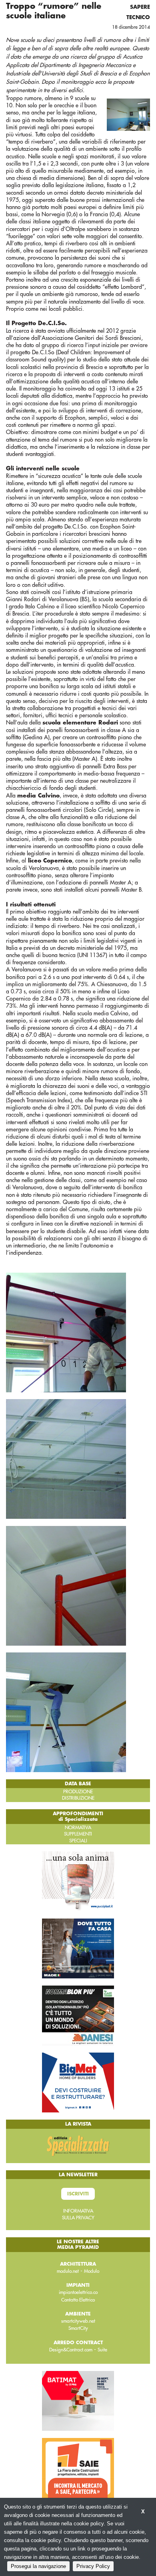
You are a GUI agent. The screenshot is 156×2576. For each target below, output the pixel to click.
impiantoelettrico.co (78, 2292)
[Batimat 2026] (78, 2400)
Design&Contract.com (71, 2350)
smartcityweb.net (78, 2321)
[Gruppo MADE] (78, 1948)
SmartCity (78, 2328)
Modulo (92, 2271)
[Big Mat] (78, 2082)
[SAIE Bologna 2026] (78, 2467)
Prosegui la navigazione (38, 2566)
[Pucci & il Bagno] (78, 1881)
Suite (102, 2350)
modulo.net (68, 2271)
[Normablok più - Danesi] (78, 2015)
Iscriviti (78, 2194)
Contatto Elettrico (78, 2300)
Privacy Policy (93, 2566)
